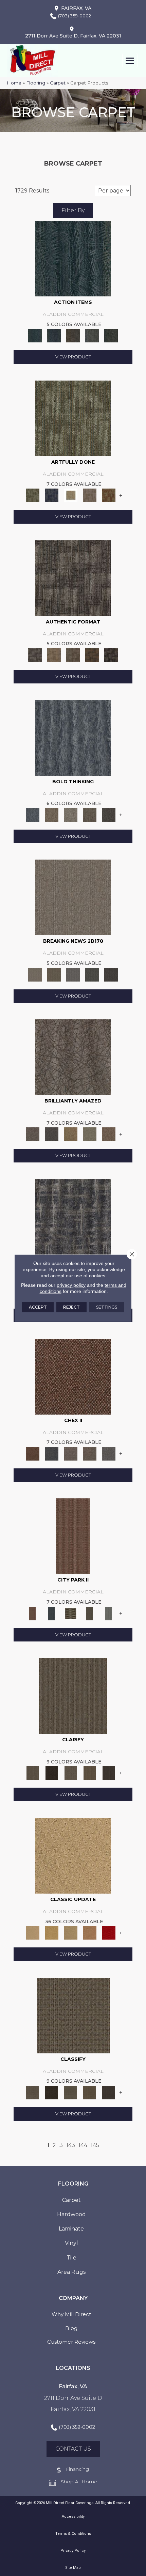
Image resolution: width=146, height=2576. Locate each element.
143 (71, 2145)
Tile (71, 2258)
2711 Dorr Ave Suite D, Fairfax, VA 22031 (73, 36)
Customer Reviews (71, 2342)
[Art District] (71, 1453)
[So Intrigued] (73, 1057)
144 (83, 2145)
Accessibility (73, 2517)
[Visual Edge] (73, 577)
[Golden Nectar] (52, 1932)
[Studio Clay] (90, 1932)
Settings (107, 1307)
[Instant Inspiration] (109, 1134)
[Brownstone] (73, 335)
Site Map (73, 2568)
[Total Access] (111, 974)
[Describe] (71, 1773)
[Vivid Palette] (109, 495)
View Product (73, 357)
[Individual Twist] (73, 654)
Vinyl (71, 2243)
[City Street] (111, 335)
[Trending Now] (73, 897)
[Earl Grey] (92, 335)
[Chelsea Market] (73, 1376)
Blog (71, 2328)
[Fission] (90, 814)
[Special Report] (54, 974)
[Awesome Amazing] (90, 495)
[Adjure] (109, 1773)
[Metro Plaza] (90, 1453)
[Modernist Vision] (71, 495)
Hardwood (71, 2214)
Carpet (58, 83)
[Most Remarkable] (52, 495)
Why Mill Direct (71, 2314)
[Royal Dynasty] (109, 1932)
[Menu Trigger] (130, 60)
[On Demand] (92, 974)
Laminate (71, 2229)
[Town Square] (109, 1453)
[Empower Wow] (90, 1134)
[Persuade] (90, 1773)
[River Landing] (52, 1453)
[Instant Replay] (73, 974)
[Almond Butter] (71, 1932)
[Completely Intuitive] (71, 1134)
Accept (38, 1307)
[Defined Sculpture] (54, 654)
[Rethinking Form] (92, 654)
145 (95, 2145)
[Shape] (73, 737)
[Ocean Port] (54, 335)
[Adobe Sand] (73, 1855)
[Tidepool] (73, 258)
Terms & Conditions (73, 2534)
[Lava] (71, 814)
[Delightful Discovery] (73, 418)
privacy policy (71, 1285)
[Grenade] (52, 814)
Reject (71, 1307)
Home (14, 83)
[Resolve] (73, 1696)
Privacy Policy (73, 2551)
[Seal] (109, 814)
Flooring (36, 83)
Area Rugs (71, 2272)
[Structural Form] (111, 654)
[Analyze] (52, 1773)
